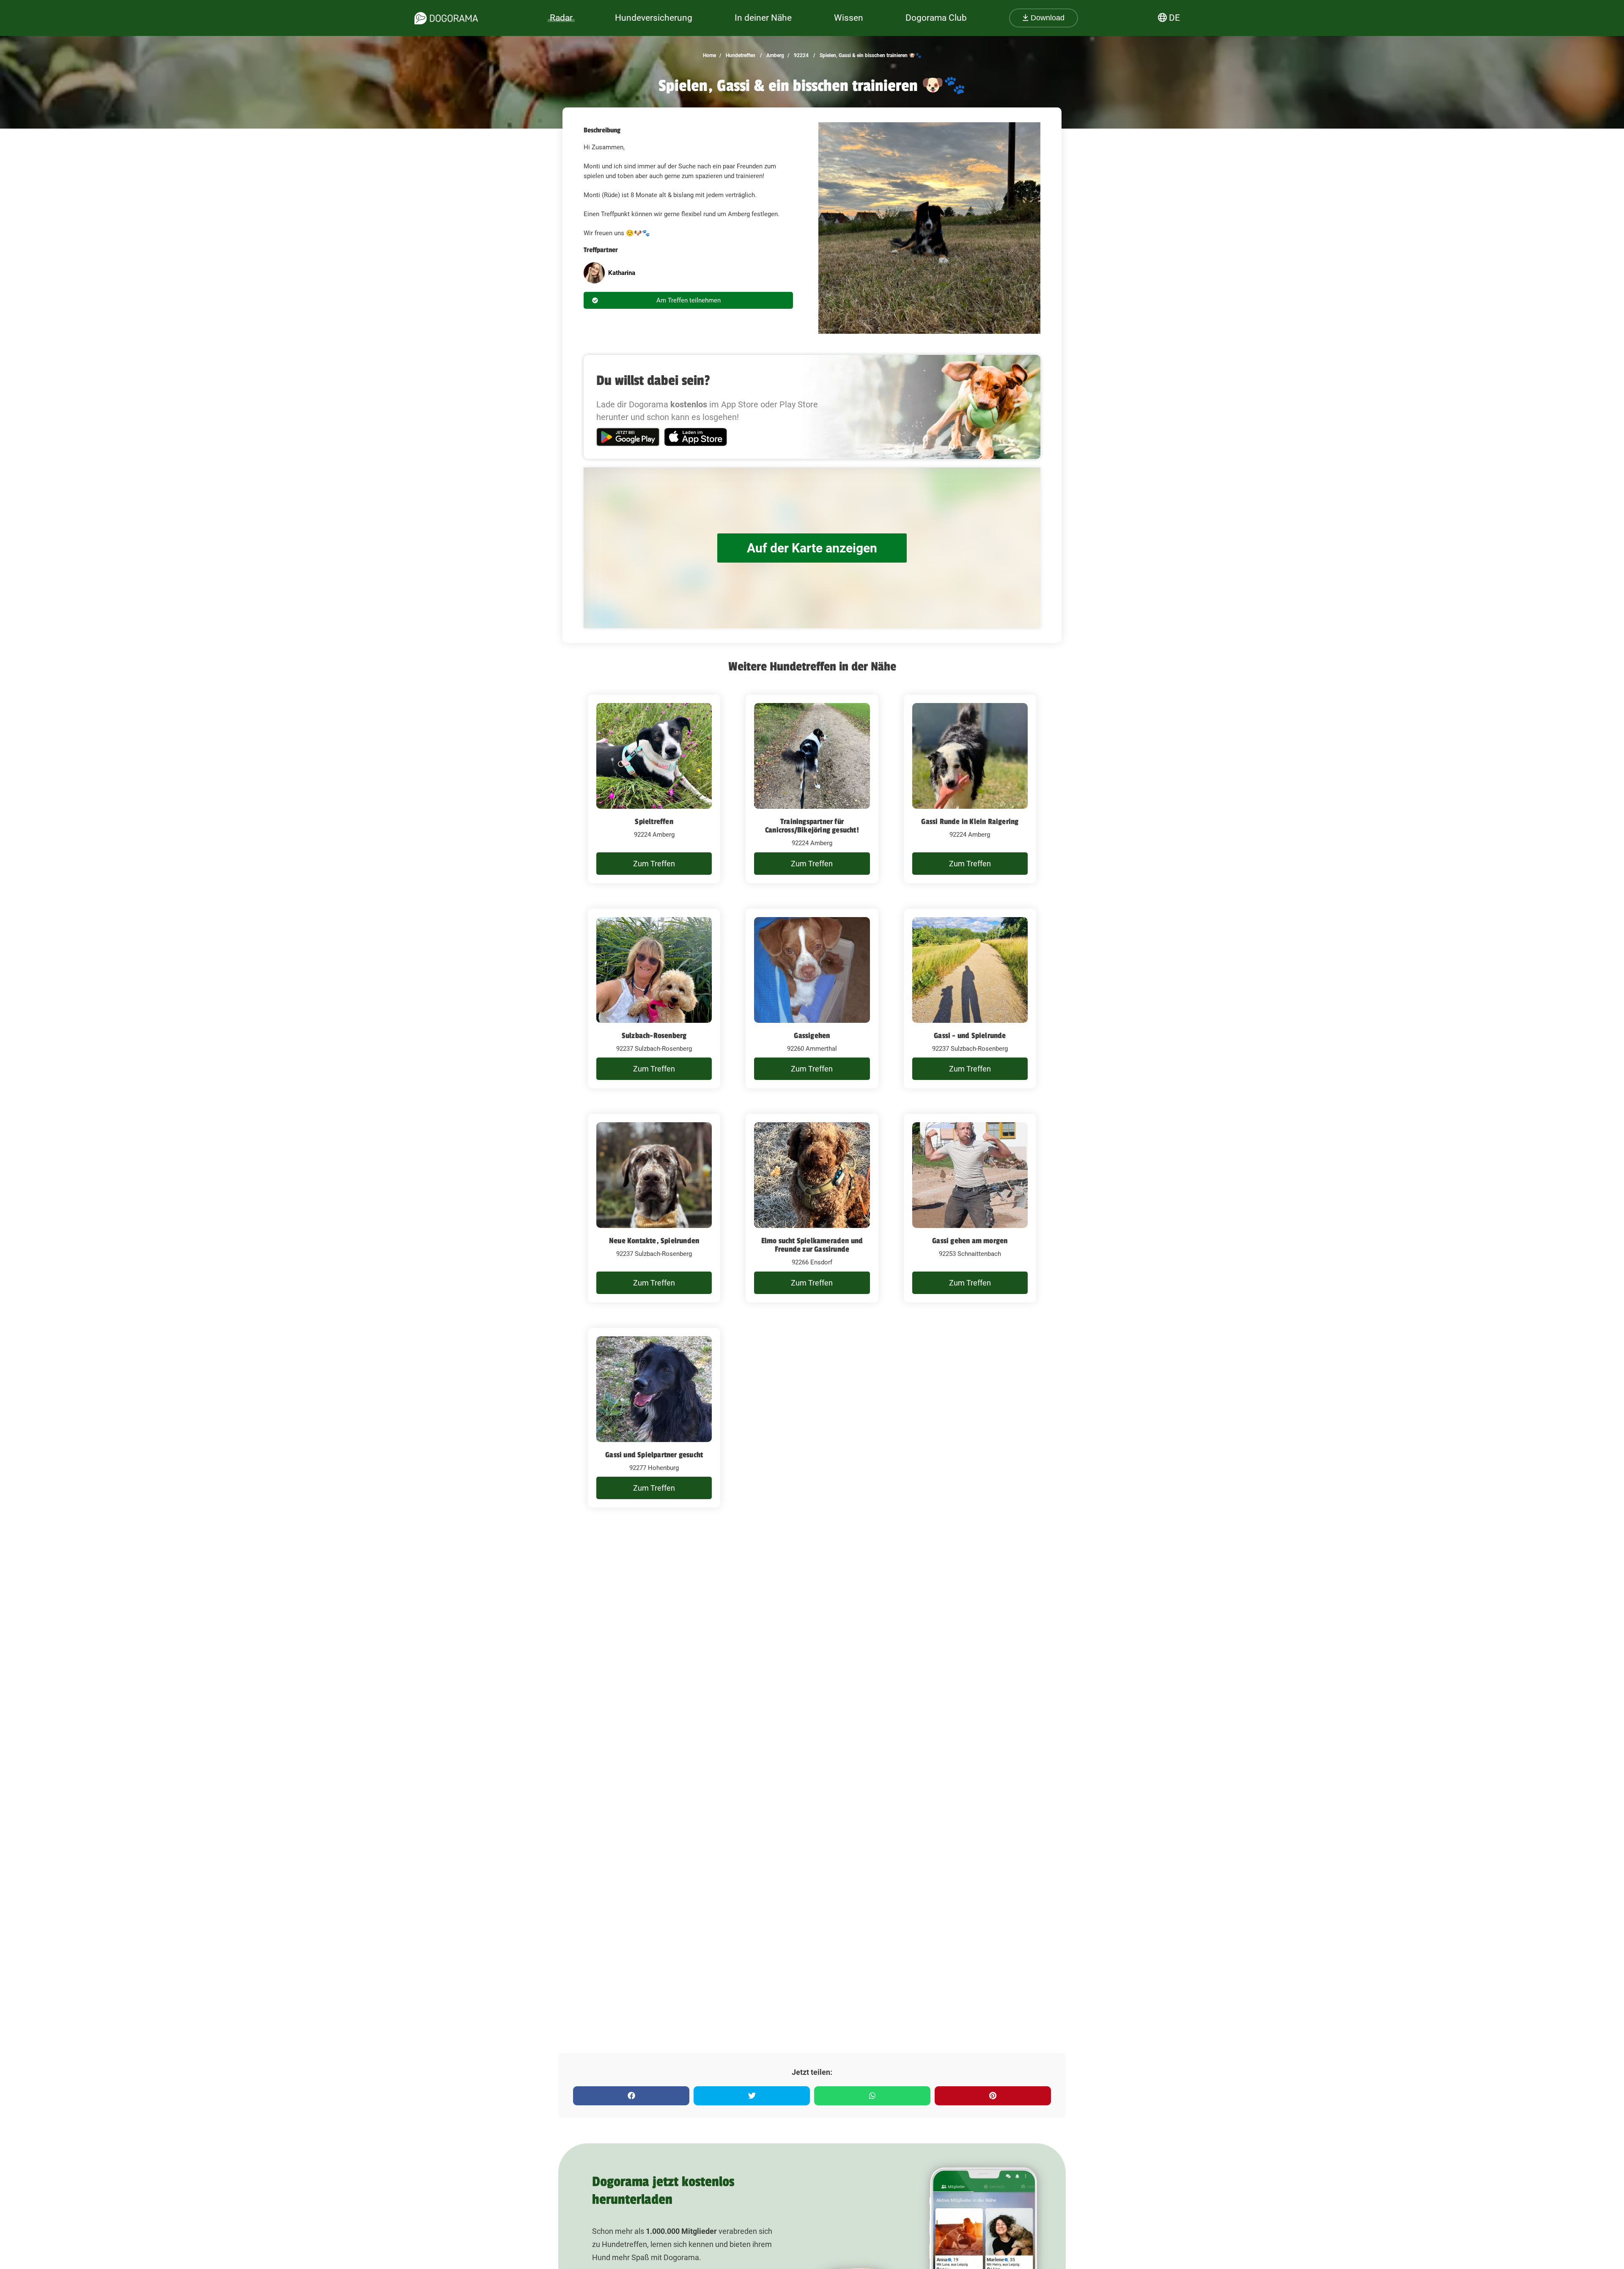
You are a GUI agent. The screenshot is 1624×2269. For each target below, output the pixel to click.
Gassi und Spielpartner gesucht (654, 1455)
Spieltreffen (654, 821)
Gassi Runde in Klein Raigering (970, 821)
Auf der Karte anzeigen (812, 548)
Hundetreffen (740, 55)
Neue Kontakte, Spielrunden (654, 1241)
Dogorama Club (936, 18)
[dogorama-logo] (446, 18)
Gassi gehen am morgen (970, 1241)
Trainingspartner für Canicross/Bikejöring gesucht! (812, 826)
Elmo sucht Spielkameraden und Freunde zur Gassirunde (812, 1245)
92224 (801, 55)
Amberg (775, 55)
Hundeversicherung (654, 18)
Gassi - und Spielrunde (970, 1036)
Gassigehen (812, 1036)
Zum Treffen (654, 864)
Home (709, 55)
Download (1047, 18)
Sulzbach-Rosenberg (654, 1036)
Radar (561, 18)
